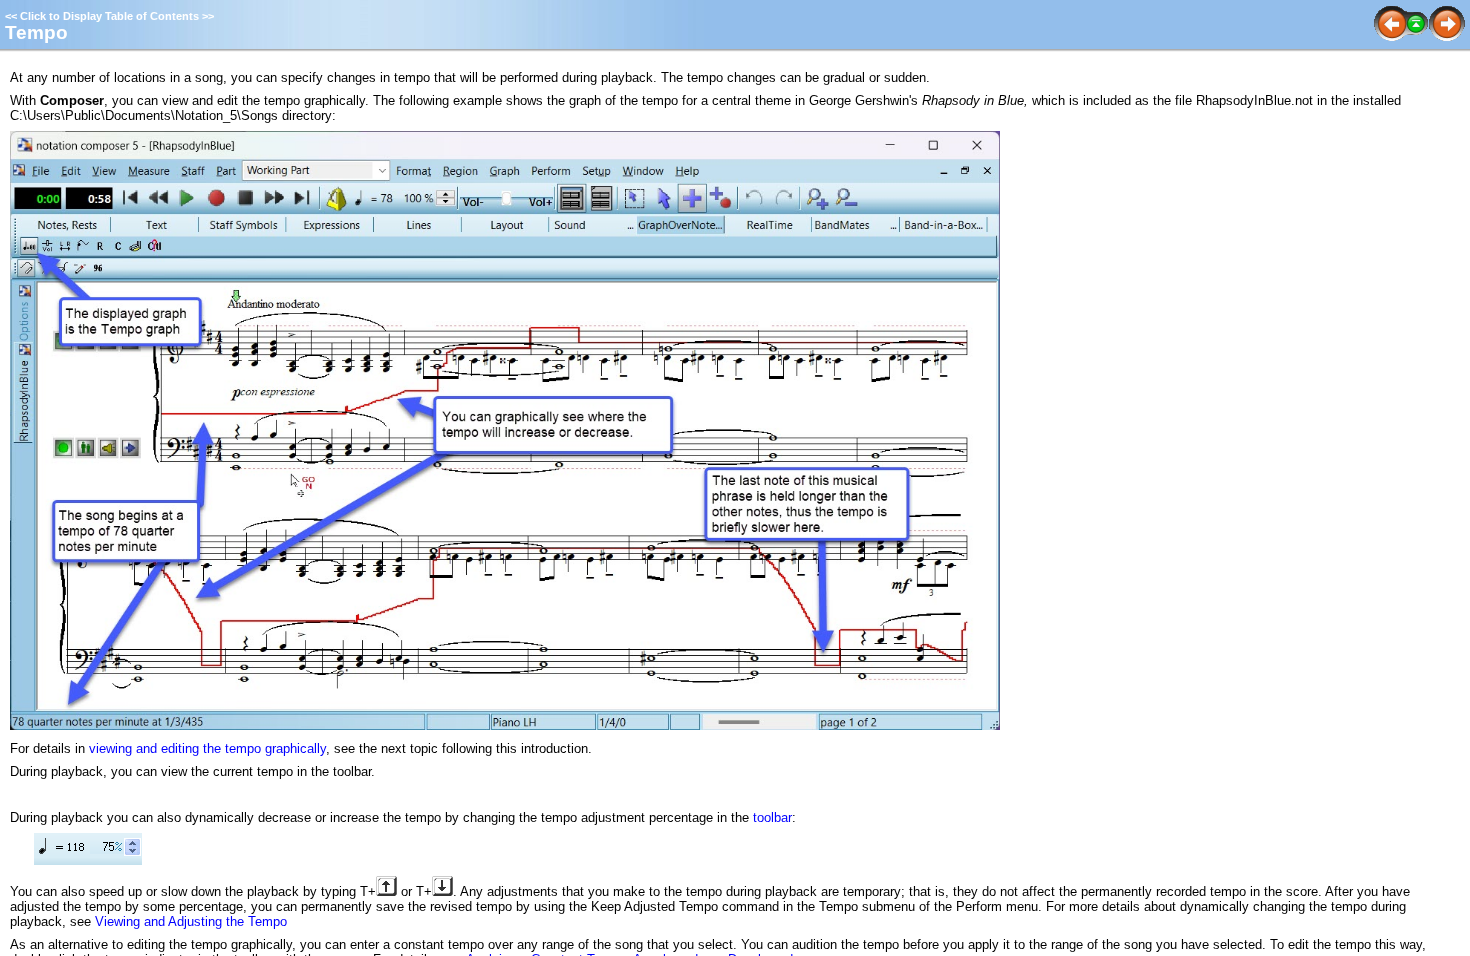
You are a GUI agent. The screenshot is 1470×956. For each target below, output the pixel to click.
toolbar (772, 817)
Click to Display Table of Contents (109, 16)
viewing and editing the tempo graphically (207, 748)
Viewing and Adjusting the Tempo (191, 921)
